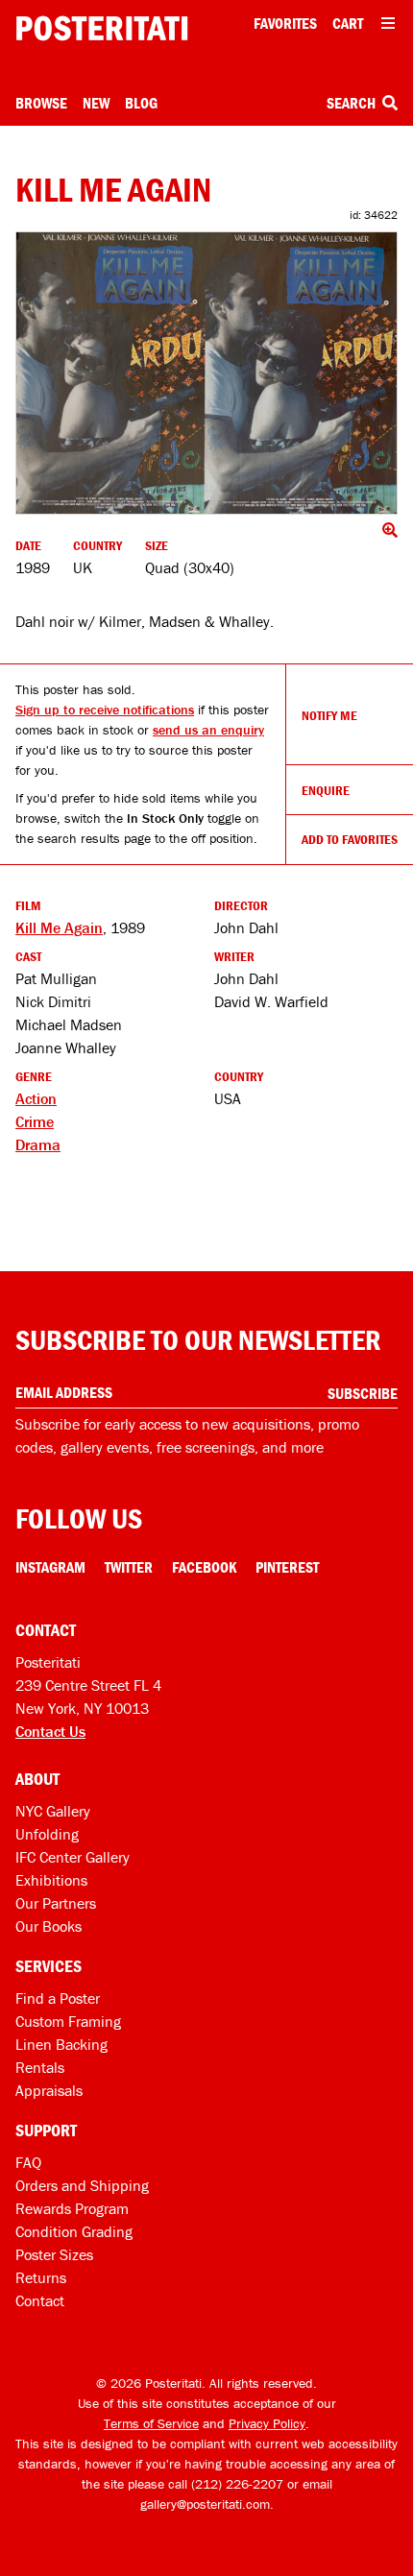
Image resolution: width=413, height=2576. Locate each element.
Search (352, 103)
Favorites (285, 23)
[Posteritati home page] (102, 28)
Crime (35, 1121)
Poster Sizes (54, 2254)
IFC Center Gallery (73, 1857)
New (96, 103)
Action (36, 1098)
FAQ (28, 2162)
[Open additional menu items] (388, 23)
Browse (41, 103)
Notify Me (329, 715)
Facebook (204, 1567)
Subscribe (363, 1393)
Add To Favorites (350, 839)
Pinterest (287, 1567)
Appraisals (49, 2090)
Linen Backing (61, 2044)
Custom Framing (68, 2021)
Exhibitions (51, 1880)
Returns (41, 2277)
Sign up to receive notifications (105, 710)
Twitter (129, 1567)
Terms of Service (151, 2423)
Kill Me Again (59, 927)
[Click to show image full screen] (206, 373)
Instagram (50, 1567)
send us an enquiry (208, 730)
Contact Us (50, 1731)
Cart (348, 23)
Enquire (326, 790)
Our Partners (56, 1903)
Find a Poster (58, 1998)
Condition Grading (74, 2231)
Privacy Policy (267, 2423)
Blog (141, 103)
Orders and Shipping (82, 2185)
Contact (40, 2300)
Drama (38, 1144)
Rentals (40, 2067)
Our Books (49, 1926)
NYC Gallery (53, 1811)
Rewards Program (72, 2208)
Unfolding (47, 1834)
